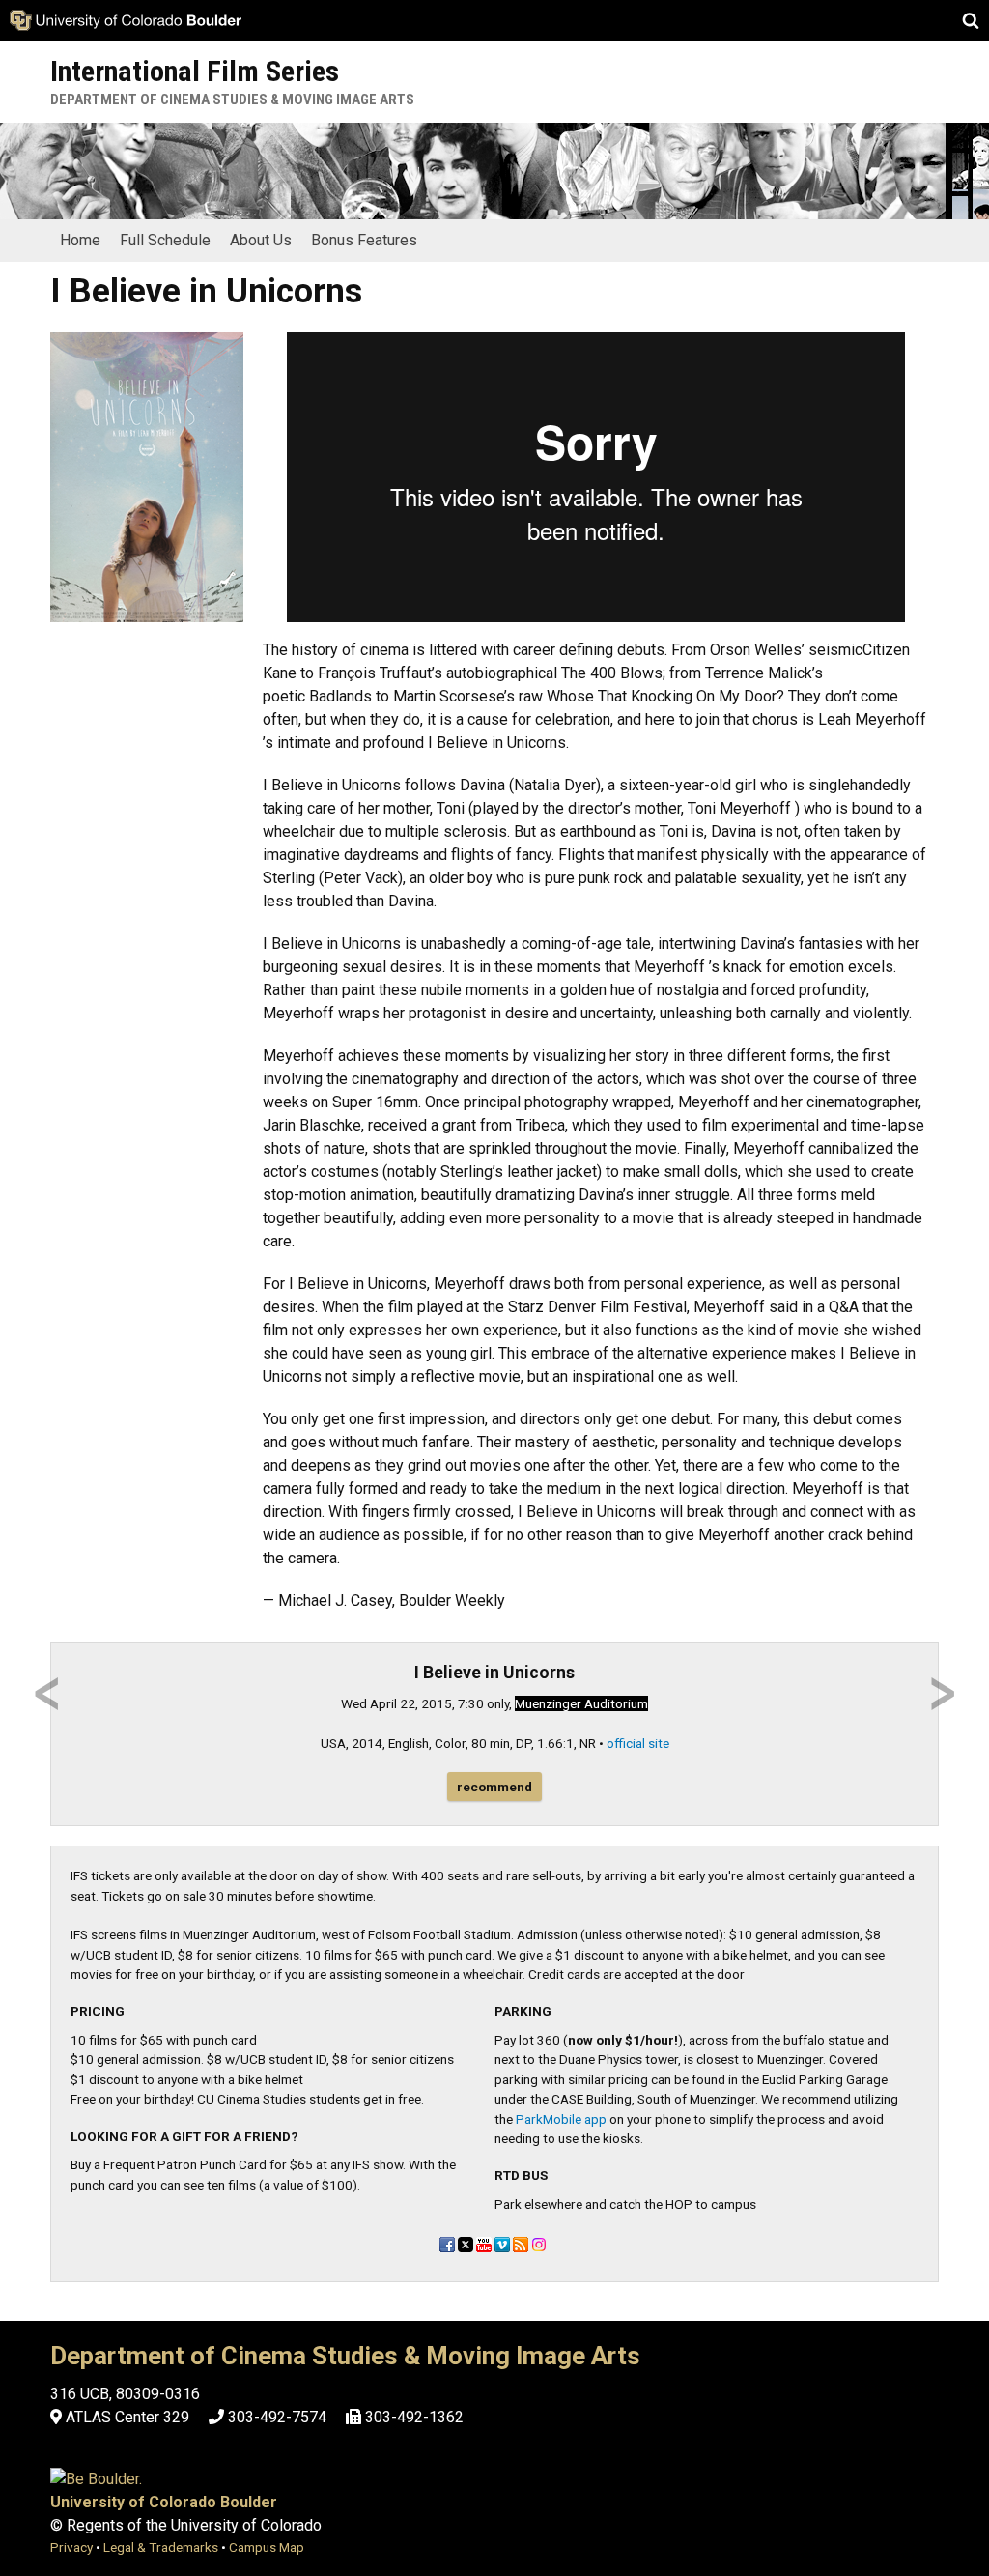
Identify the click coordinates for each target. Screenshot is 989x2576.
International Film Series (195, 71)
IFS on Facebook (447, 2245)
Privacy (71, 2547)
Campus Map (267, 2547)
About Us (261, 240)
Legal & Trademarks (161, 2547)
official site (638, 1743)
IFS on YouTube (484, 2245)
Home (80, 240)
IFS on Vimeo (502, 2245)
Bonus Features (364, 240)
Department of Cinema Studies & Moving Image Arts (232, 100)
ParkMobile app (561, 2119)
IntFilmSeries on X (466, 2245)
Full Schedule (165, 240)
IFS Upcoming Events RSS (521, 2245)
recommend (494, 1787)
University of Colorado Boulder (164, 2502)
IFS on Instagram (539, 2245)
